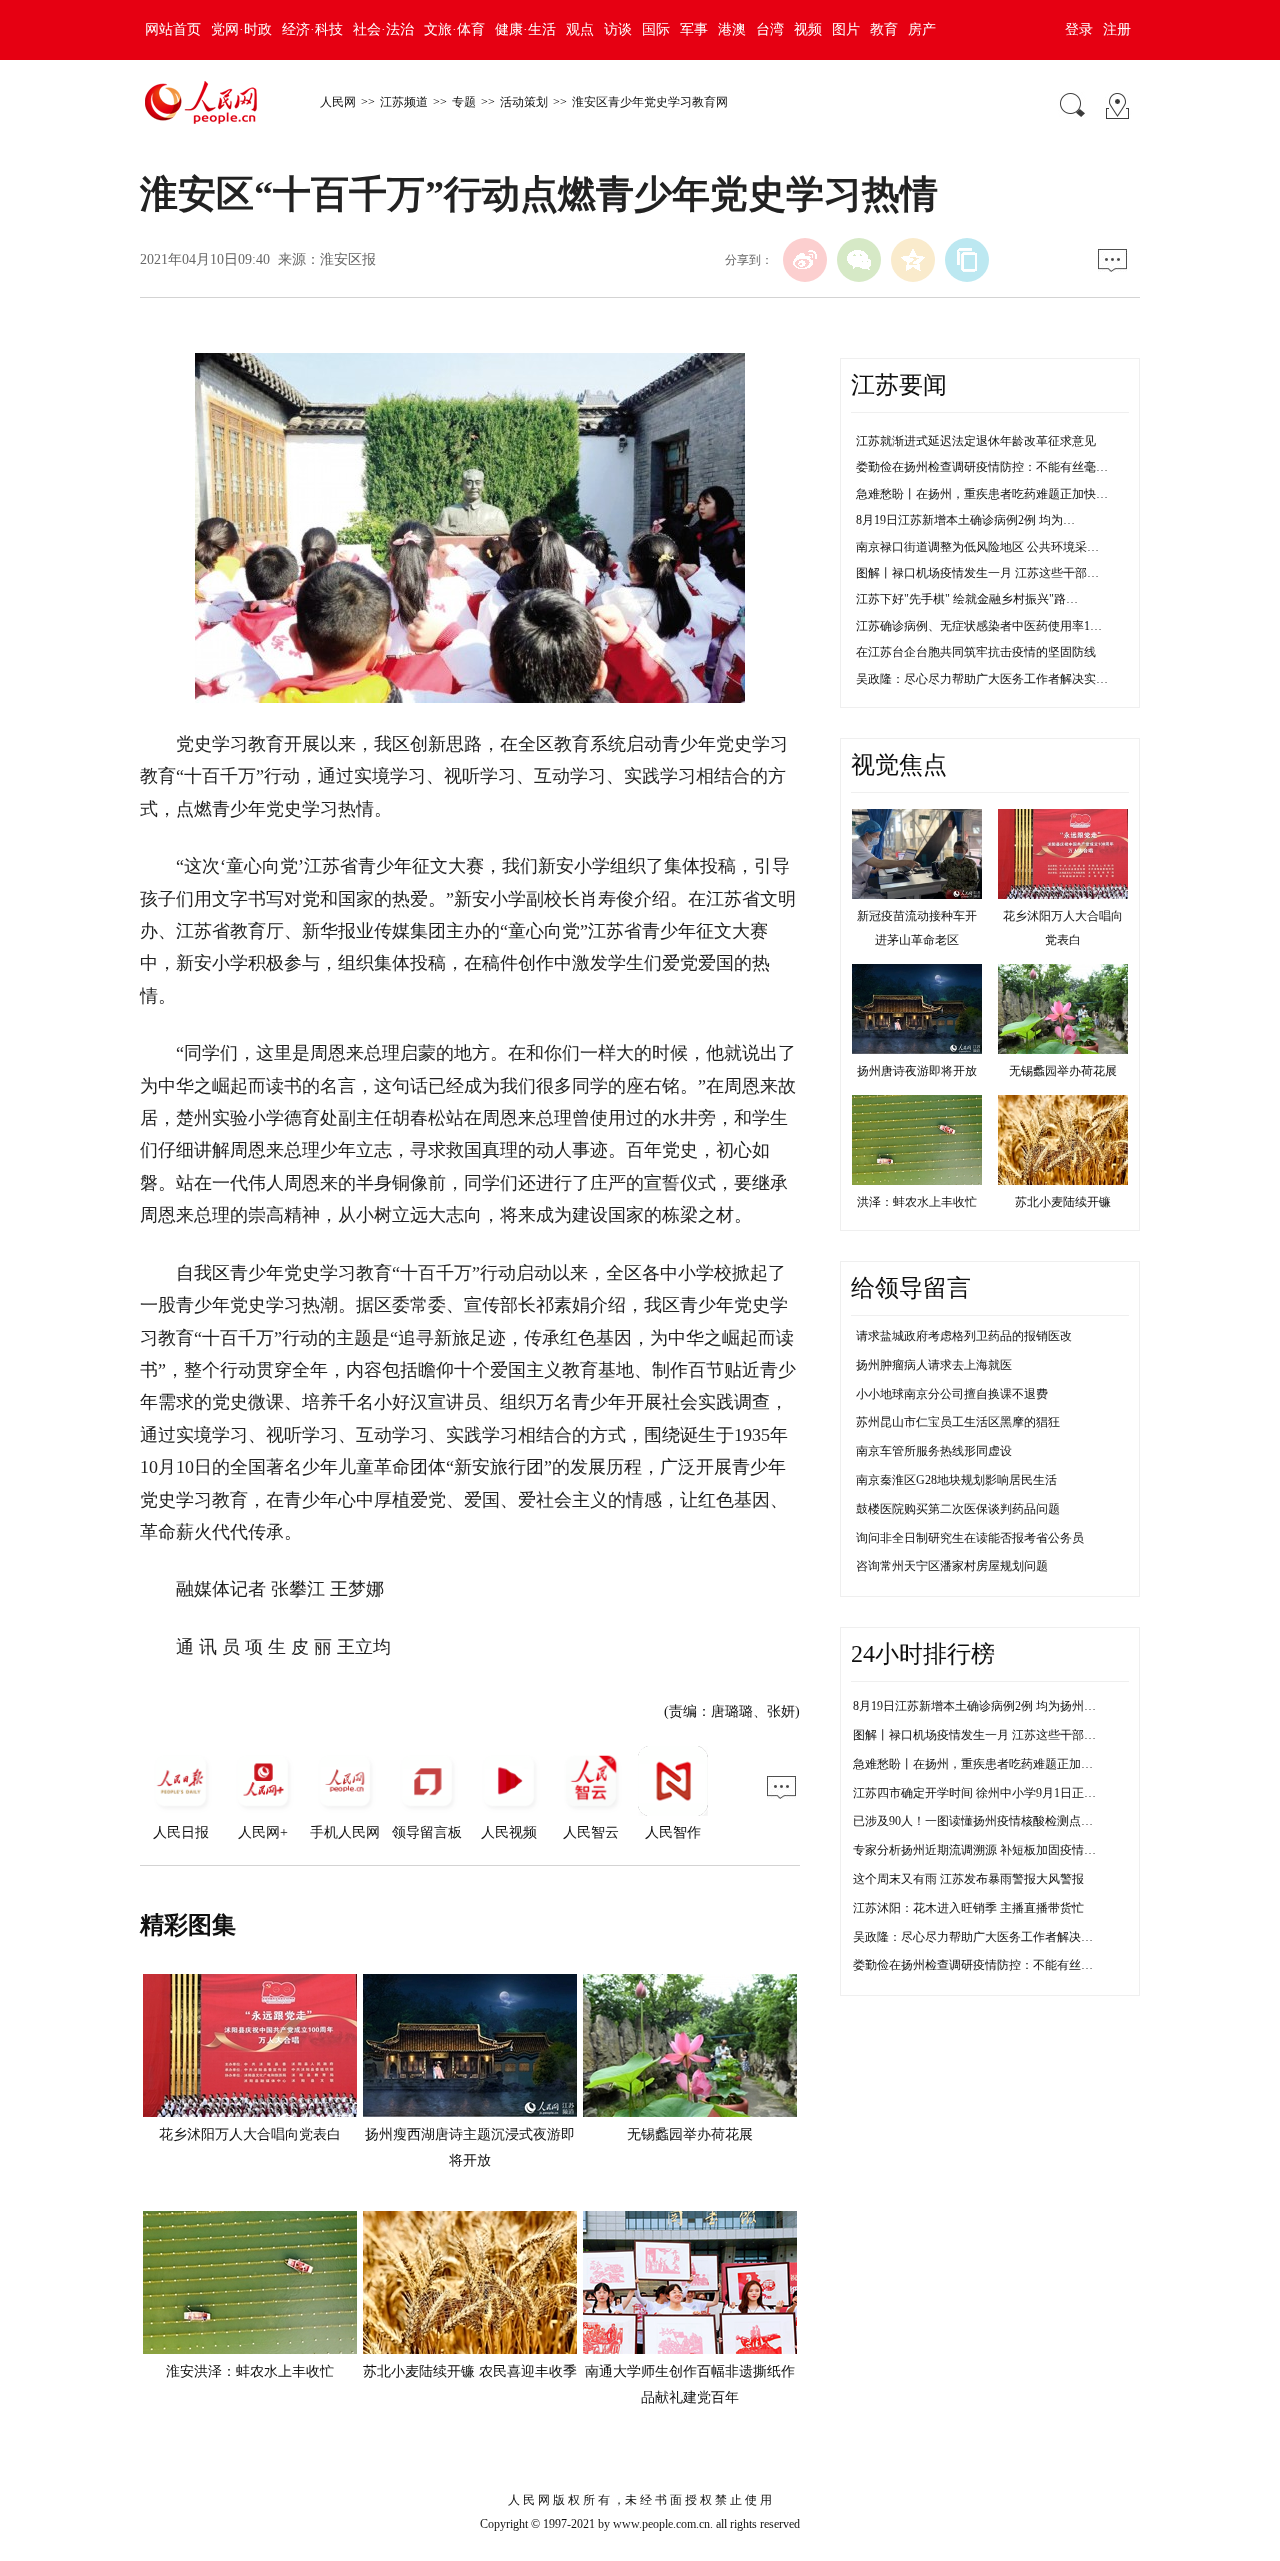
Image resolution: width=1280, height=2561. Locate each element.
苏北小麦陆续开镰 (1063, 1202)
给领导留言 (911, 1288)
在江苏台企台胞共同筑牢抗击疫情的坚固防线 (976, 652)
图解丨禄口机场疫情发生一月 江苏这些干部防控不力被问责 (1010, 1735)
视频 (808, 29)
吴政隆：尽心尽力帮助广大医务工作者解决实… (982, 679)
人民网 (338, 102)
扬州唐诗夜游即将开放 (917, 1071)
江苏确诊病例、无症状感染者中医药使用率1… (979, 626)
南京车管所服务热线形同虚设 (934, 1451)
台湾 (770, 29)
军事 (694, 29)
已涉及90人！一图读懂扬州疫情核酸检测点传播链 (985, 1821)
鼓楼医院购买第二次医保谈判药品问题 (958, 1509)
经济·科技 (312, 29)
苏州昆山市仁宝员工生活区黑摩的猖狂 (958, 1422)
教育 (884, 29)
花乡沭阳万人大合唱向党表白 (250, 2134)
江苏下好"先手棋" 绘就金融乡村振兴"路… (967, 599)
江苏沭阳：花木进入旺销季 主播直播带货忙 (968, 1908)
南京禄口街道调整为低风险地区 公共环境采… (977, 547)
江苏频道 (404, 102)
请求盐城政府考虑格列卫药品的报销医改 (964, 1336)
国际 (656, 29)
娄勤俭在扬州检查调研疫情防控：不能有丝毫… (982, 467)
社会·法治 (383, 29)
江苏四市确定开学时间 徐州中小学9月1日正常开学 (986, 1793)
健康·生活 (525, 29)
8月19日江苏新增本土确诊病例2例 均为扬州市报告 (986, 1706)
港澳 (732, 29)
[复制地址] (967, 260)
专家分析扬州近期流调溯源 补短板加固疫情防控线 (986, 1850)
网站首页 (173, 29)
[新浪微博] (805, 260)
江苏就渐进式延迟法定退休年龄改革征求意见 (976, 441)
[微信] (859, 260)
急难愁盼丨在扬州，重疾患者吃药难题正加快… (982, 494)
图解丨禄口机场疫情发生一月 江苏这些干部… (977, 573)
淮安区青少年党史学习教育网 (650, 102)
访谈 (618, 29)
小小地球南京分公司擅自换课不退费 (952, 1394)
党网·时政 (241, 29)
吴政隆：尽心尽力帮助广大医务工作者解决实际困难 (991, 1937)
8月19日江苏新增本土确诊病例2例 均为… (965, 520)
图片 (846, 29)
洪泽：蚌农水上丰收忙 (917, 1202)
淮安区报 (348, 259)
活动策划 (524, 102)
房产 (922, 29)
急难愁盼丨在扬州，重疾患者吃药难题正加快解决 (985, 1764)
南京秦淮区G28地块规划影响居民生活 (956, 1480)
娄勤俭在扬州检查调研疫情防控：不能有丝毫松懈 (985, 1965)
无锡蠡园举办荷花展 (690, 2134)
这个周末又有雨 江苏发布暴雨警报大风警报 (968, 1879)
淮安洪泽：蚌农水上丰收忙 (250, 2371)
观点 (580, 29)
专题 (464, 102)
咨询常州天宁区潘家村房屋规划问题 (952, 1566)
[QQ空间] (913, 260)
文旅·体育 (454, 29)
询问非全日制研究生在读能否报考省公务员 (970, 1538)
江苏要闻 (899, 385)
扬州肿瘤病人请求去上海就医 (934, 1365)
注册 (1117, 29)
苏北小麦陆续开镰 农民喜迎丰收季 (470, 2371)
